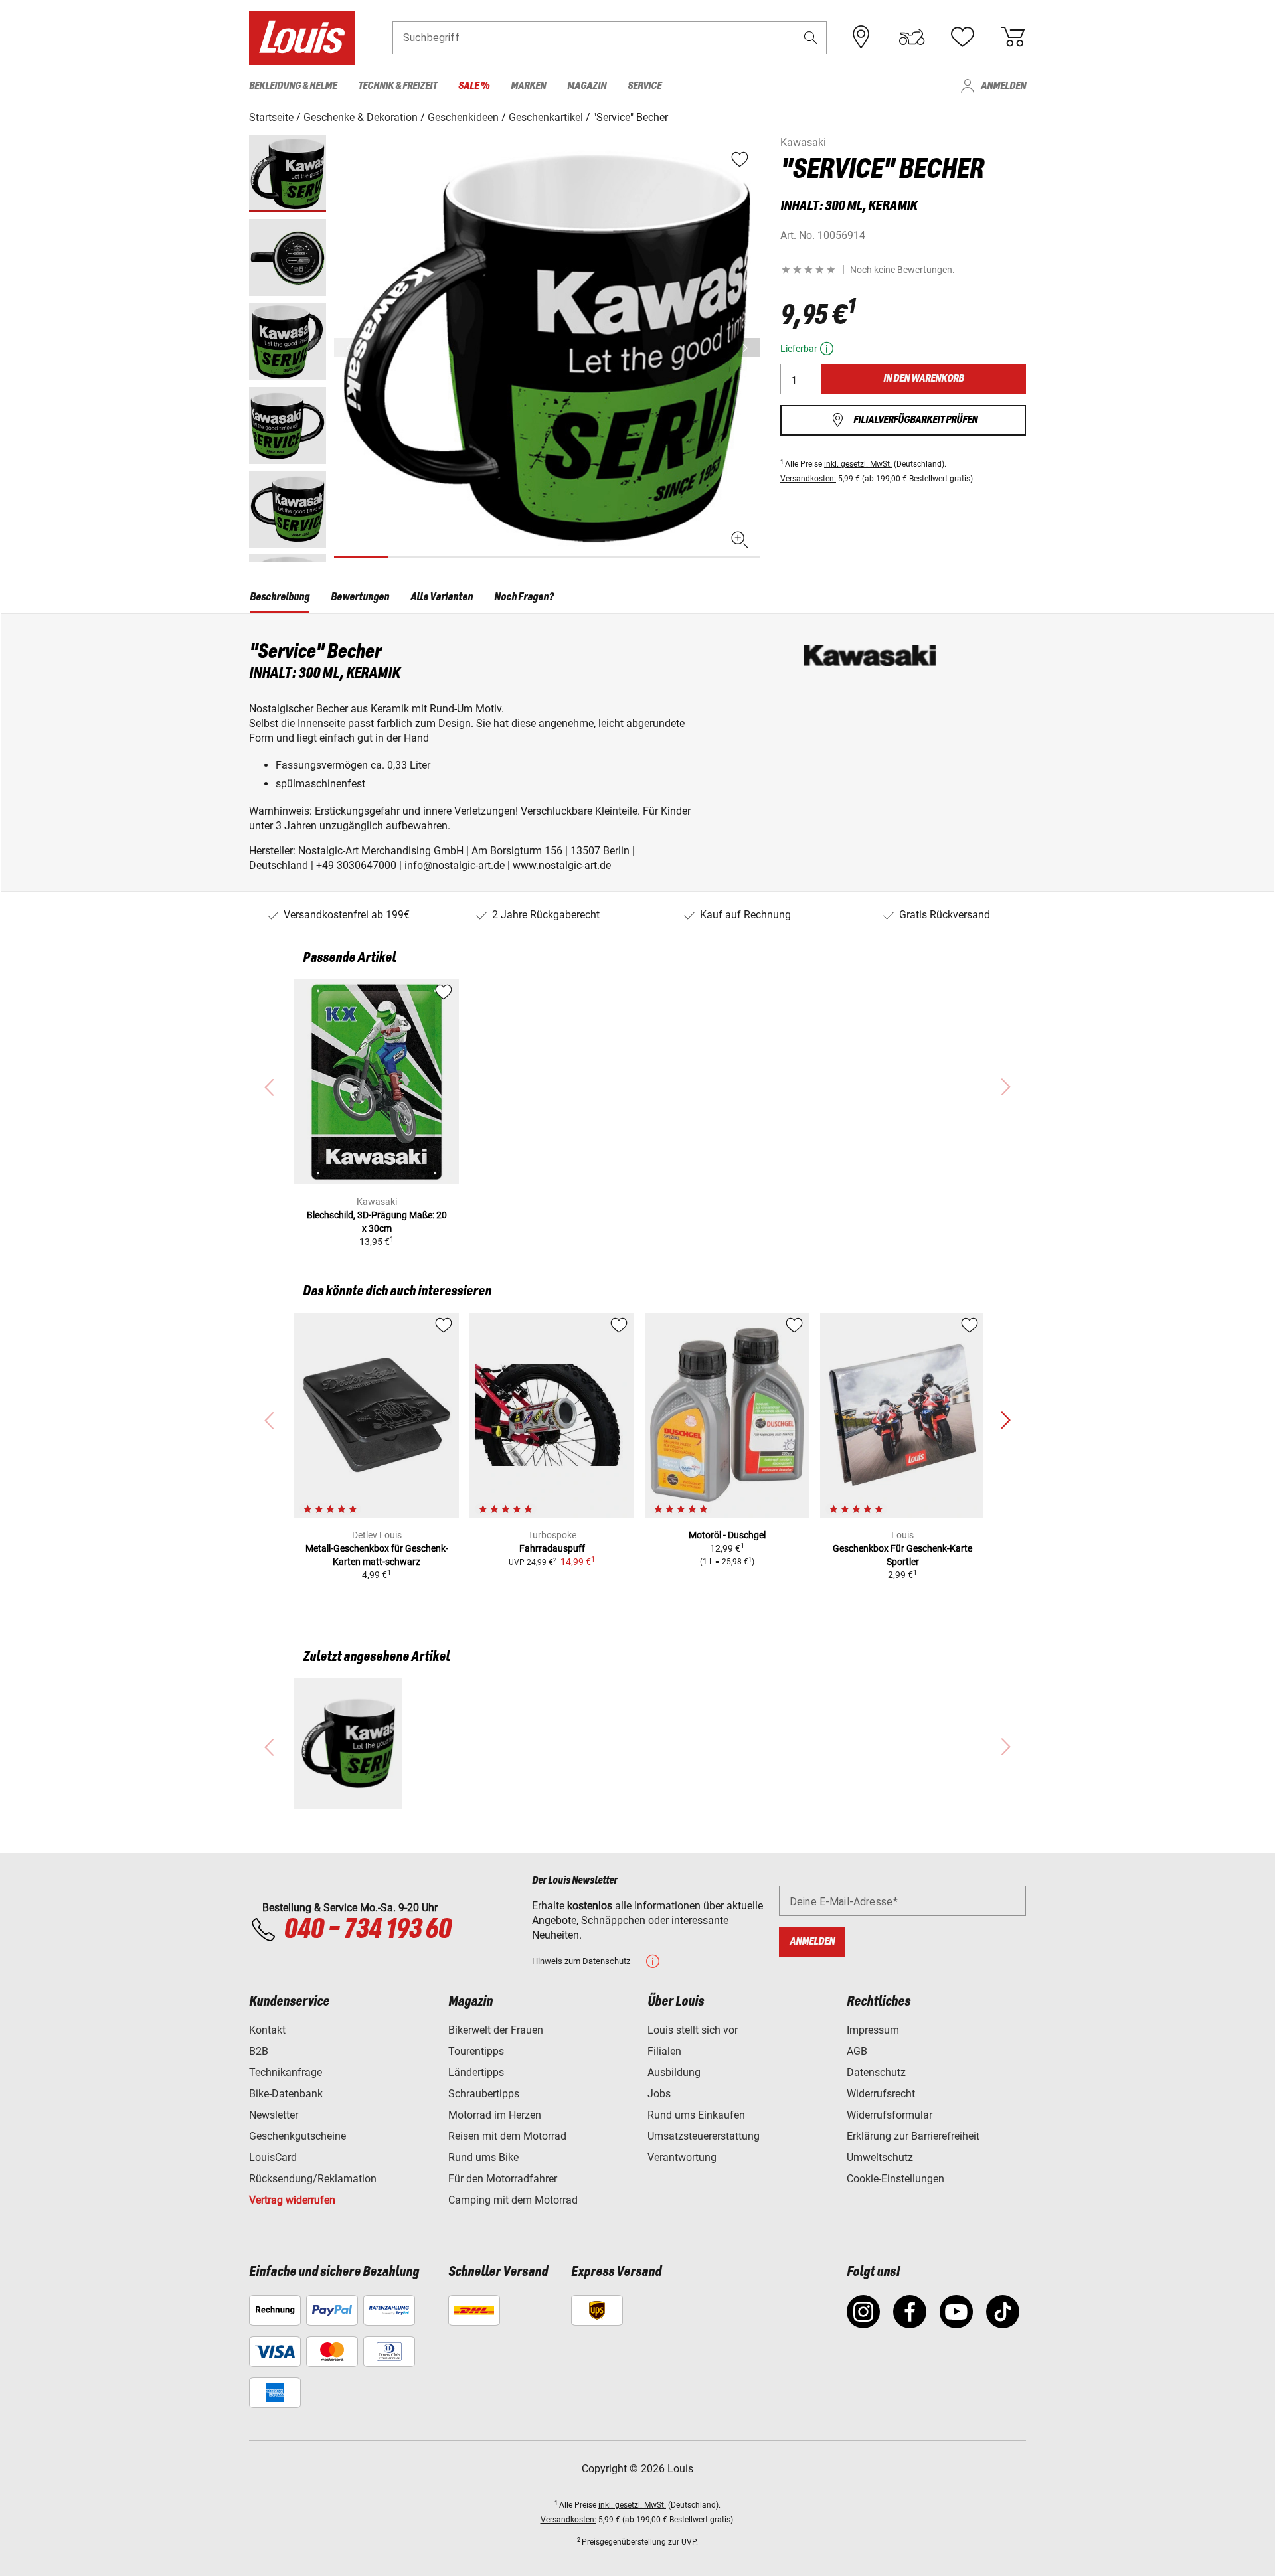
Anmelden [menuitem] (1003, 86)
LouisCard (273, 2157)
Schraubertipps (484, 2094)
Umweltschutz (880, 2157)
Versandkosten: (808, 479)
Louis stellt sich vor (693, 2030)
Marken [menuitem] (528, 86)
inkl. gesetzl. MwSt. (858, 464)
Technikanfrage (286, 2072)
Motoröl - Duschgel (727, 1535)
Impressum (873, 2030)
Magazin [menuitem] (587, 86)
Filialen (664, 2051)
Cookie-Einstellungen (895, 2179)
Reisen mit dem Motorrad (507, 2136)
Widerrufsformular (890, 2115)
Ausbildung (674, 2072)
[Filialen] (861, 37)
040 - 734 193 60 (367, 1930)
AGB (857, 2051)
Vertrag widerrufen (292, 2200)
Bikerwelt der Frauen (496, 2030)
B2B (259, 2051)
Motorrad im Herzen (495, 2115)
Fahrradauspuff (552, 1548)
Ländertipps (476, 2072)
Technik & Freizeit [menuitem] (397, 86)
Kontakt (267, 2030)
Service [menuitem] (644, 86)
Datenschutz (876, 2072)
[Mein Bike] (912, 37)
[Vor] (749, 348)
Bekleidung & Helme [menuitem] (293, 86)
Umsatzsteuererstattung (704, 2136)
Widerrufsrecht (881, 2094)
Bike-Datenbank (286, 2094)
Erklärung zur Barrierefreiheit (913, 2136)
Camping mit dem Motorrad (513, 2200)
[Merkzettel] (962, 37)
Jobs (659, 2094)
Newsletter (274, 2115)
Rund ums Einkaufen (696, 2115)
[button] (811, 38)
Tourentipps (476, 2051)
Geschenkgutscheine (297, 2136)
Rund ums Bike (483, 2157)
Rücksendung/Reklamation (313, 2179)
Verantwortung (682, 2157)
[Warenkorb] (1013, 37)
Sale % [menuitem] (474, 86)
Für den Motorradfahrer (503, 2179)
